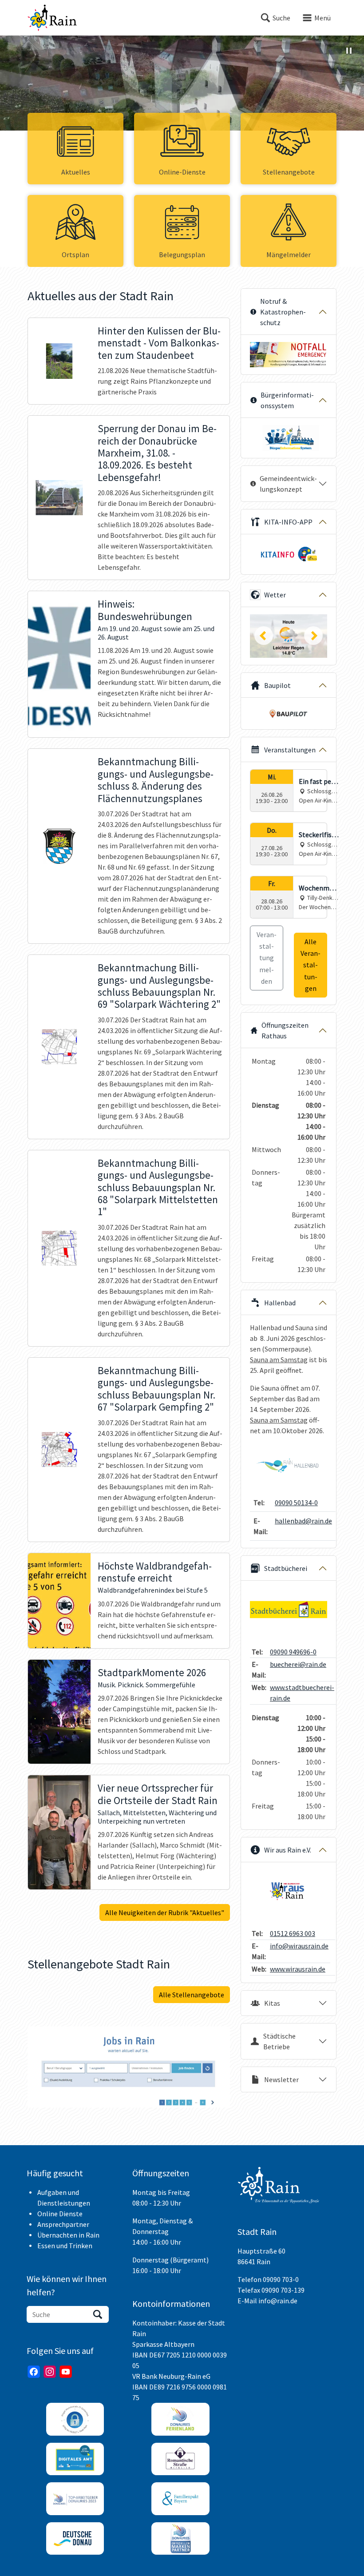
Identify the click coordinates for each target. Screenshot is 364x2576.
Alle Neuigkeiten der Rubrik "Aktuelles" (165, 1912)
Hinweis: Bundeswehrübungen (145, 610)
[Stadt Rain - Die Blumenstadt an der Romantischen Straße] (52, 18)
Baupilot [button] (277, 685)
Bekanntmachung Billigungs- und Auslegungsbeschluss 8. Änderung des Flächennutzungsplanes (156, 780)
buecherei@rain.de (298, 1664)
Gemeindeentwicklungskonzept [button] (288, 484)
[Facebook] (34, 2372)
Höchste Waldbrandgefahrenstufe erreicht (155, 1572)
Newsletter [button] (281, 2079)
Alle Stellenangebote (192, 1995)
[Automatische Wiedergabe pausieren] (349, 51)
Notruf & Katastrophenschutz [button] (283, 312)
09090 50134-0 (296, 1503)
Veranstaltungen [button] (290, 750)
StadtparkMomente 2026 (152, 1673)
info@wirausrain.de (299, 1946)
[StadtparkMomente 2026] (59, 1712)
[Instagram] (50, 2372)
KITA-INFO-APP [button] (288, 522)
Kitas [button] (272, 2003)
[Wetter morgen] (289, 636)
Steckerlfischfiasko (319, 835)
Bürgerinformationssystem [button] (287, 400)
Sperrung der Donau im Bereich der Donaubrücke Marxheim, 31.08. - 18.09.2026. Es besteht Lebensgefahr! (157, 453)
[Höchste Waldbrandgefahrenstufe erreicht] (59, 1601)
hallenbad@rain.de (303, 1521)
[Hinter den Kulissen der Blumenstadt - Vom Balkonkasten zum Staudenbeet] (59, 361)
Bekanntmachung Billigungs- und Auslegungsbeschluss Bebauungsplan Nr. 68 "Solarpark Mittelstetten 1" (158, 1188)
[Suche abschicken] (98, 2314)
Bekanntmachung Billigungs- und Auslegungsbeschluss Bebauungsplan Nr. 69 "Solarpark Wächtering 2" (159, 986)
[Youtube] (66, 2372)
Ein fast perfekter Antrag (318, 782)
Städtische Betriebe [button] (279, 2041)
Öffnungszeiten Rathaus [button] (285, 1030)
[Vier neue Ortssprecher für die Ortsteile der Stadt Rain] (59, 1832)
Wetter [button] (275, 595)
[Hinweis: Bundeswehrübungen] (59, 664)
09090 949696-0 (293, 1652)
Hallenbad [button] (280, 1303)
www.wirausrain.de (298, 1969)
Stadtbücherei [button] (286, 1568)
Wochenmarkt (319, 888)
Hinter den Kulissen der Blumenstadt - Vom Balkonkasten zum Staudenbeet (159, 343)
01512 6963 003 (293, 1933)
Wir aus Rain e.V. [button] (288, 1850)
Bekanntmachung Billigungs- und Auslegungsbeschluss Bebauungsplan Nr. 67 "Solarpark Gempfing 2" (156, 1389)
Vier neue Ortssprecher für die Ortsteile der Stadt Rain (158, 1794)
